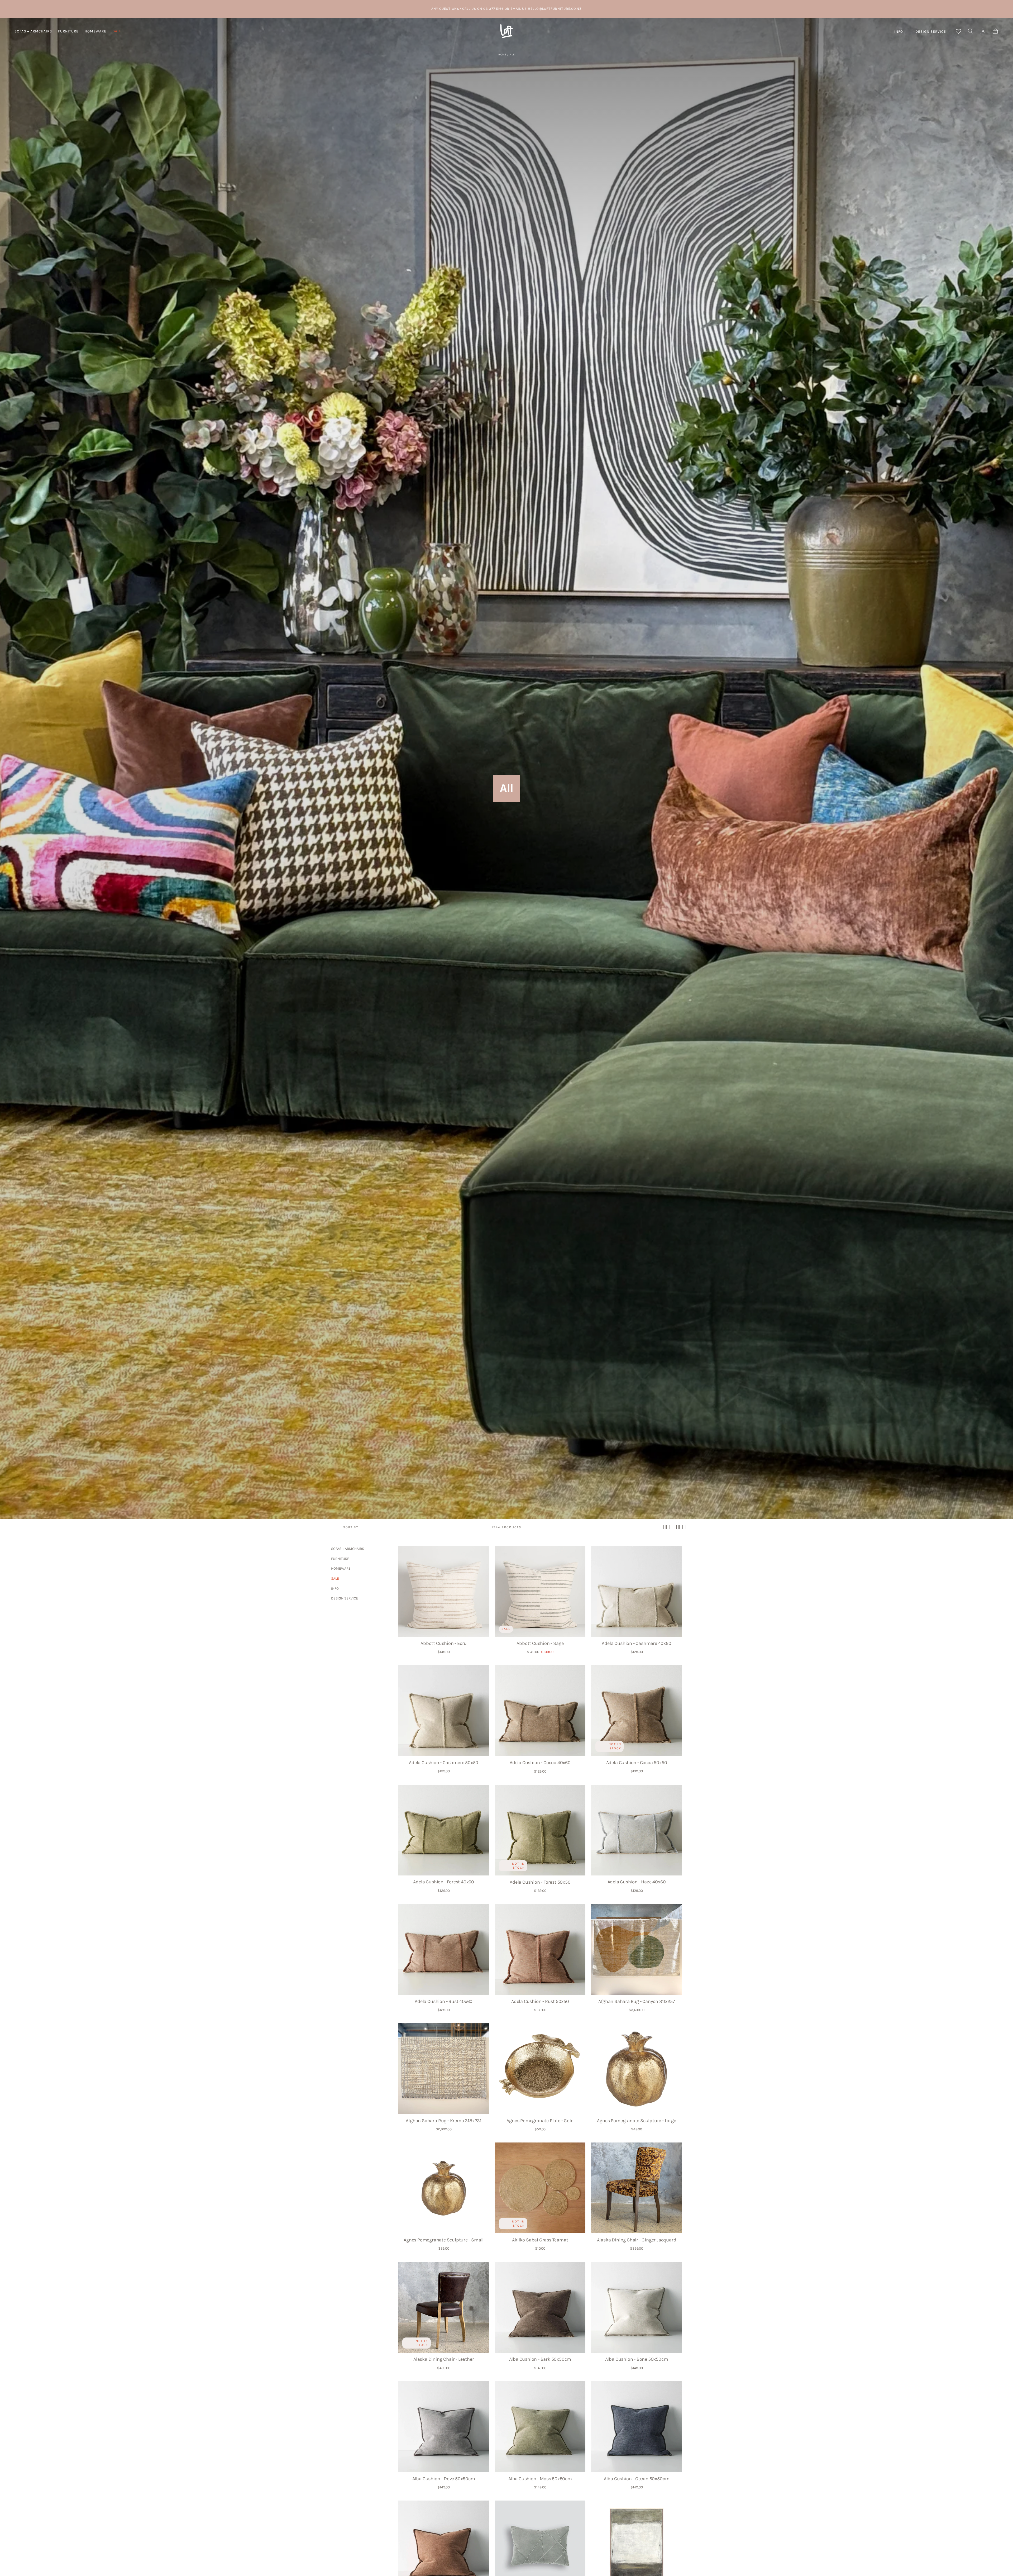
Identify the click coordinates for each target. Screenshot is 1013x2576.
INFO (899, 32)
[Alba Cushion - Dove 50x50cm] (444, 2427)
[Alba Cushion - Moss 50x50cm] (540, 2427)
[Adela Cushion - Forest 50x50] (540, 1830)
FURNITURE (68, 31)
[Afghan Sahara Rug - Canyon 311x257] (637, 1949)
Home (502, 54)
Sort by (351, 1527)
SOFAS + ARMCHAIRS (33, 31)
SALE (117, 31)
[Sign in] (983, 31)
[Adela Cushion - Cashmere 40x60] (637, 1591)
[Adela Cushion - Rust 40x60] (444, 1949)
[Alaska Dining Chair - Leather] (444, 2307)
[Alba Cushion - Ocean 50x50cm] (637, 2427)
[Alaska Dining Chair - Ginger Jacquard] (637, 2188)
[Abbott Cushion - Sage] (540, 1591)
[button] (970, 31)
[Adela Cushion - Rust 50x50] (540, 1949)
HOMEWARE (95, 31)
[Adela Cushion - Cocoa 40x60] (540, 1711)
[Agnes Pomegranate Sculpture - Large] (637, 2069)
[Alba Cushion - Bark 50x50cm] (540, 2307)
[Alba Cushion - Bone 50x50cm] (637, 2307)
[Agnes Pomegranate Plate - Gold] (540, 2069)
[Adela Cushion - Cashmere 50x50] (444, 1711)
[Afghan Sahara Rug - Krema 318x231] (444, 2069)
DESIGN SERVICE (931, 32)
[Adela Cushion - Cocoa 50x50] (637, 1711)
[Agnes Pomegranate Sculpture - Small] (444, 2188)
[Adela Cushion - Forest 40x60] (444, 1830)
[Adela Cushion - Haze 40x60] (637, 1830)
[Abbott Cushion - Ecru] (444, 1591)
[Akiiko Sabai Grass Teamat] (540, 2188)
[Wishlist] (958, 31)
